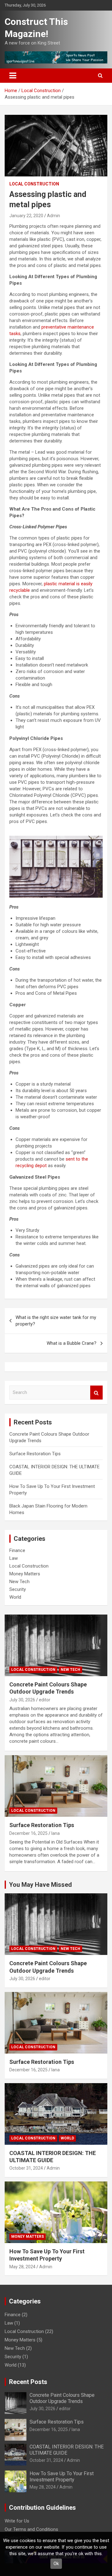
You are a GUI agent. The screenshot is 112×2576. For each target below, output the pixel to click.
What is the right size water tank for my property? (56, 1321)
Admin (54, 216)
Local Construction (34, 184)
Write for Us (17, 2521)
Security (18, 1589)
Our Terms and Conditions (31, 2529)
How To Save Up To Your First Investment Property (62, 2476)
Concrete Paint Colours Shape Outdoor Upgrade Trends (62, 2398)
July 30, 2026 (22, 1700)
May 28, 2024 (22, 2267)
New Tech (19, 1582)
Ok (56, 2564)
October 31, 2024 (26, 2168)
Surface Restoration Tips (35, 1454)
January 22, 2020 (26, 216)
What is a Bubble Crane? (72, 1343)
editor (45, 1700)
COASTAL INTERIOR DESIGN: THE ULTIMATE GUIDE (67, 2450)
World (15, 1597)
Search (96, 1393)
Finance (17, 1550)
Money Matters (25, 1574)
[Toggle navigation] (13, 76)
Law (14, 1558)
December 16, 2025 (28, 1833)
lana (56, 1833)
